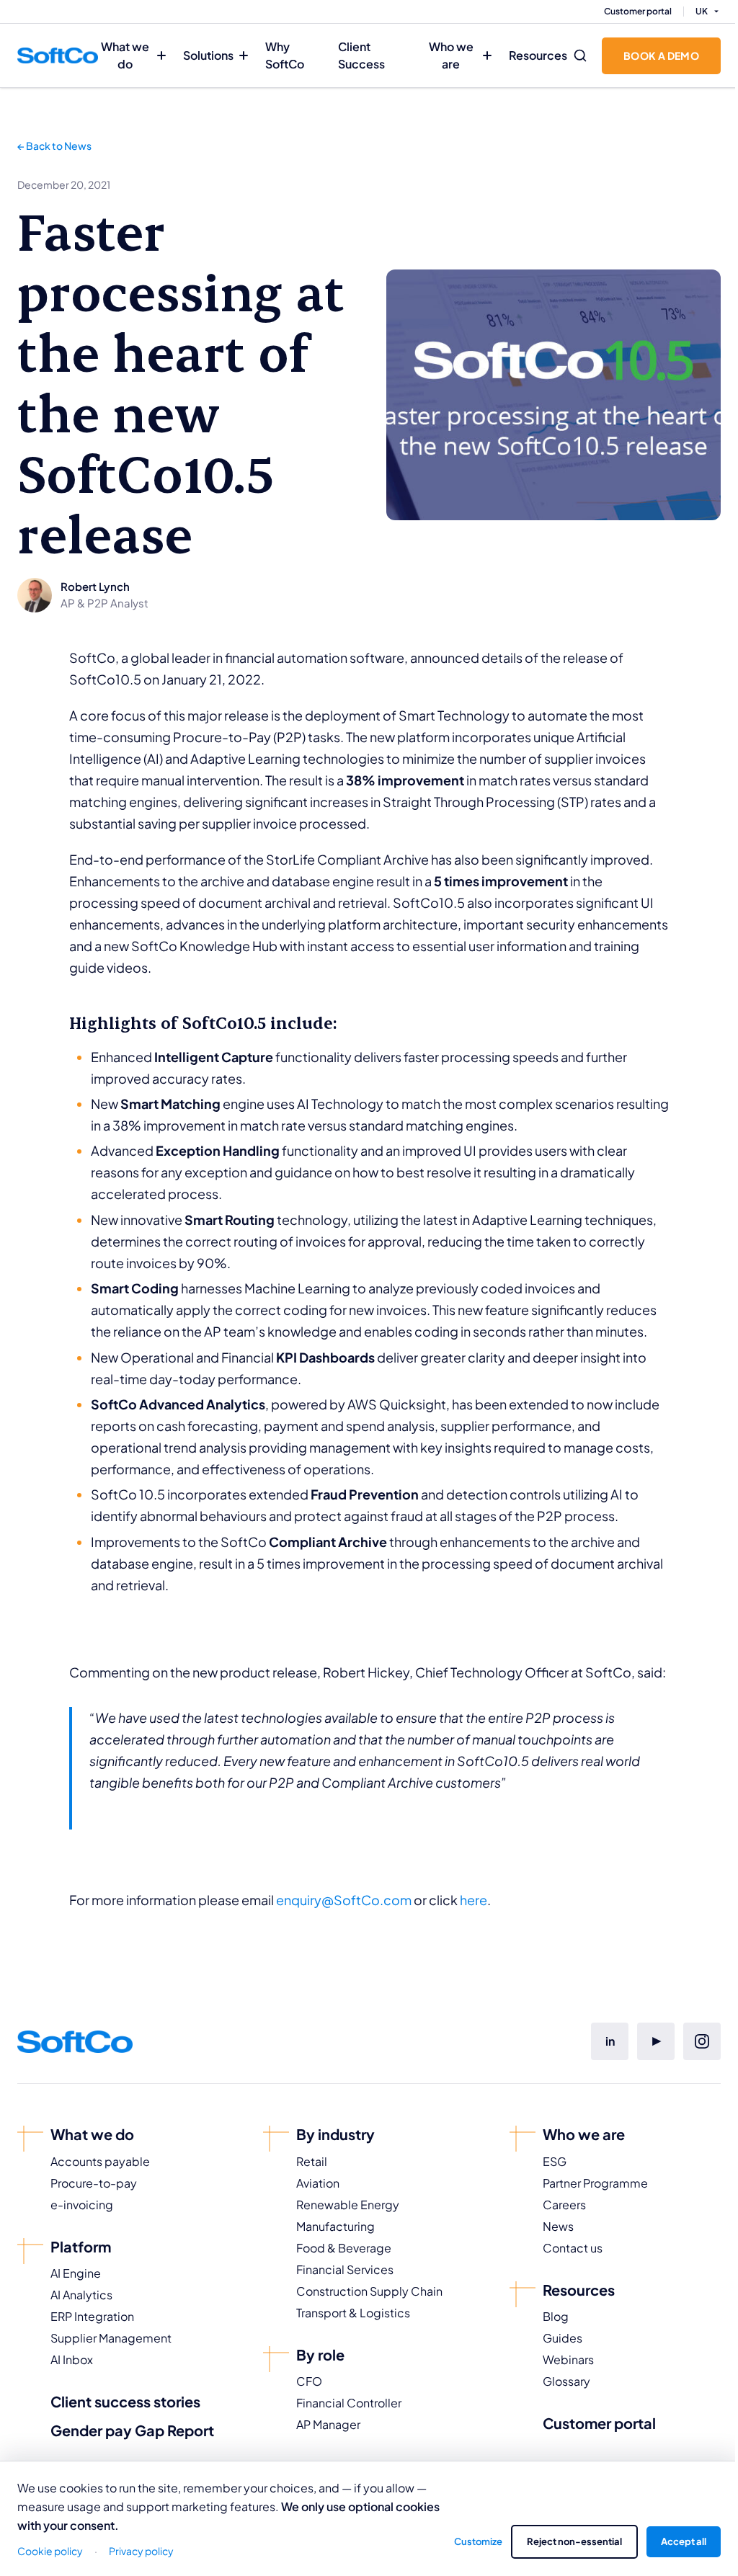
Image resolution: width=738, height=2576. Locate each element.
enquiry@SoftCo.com (344, 1900)
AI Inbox (72, 2359)
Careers (564, 2205)
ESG (555, 2161)
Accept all (684, 2541)
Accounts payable (100, 2161)
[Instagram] (702, 2041)
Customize (478, 2541)
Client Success (361, 55)
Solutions (208, 55)
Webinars (568, 2359)
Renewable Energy (348, 2205)
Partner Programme (595, 2183)
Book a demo (661, 55)
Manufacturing (335, 2226)
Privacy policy (141, 2551)
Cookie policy (50, 2551)
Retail (312, 2161)
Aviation (318, 2183)
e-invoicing (82, 2205)
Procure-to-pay (94, 2183)
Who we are (451, 55)
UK (702, 11)
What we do (125, 55)
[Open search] (580, 55)
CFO (309, 2381)
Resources (538, 55)
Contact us (573, 2248)
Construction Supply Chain (369, 2291)
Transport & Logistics (353, 2313)
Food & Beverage (344, 2248)
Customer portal (638, 11)
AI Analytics (81, 2295)
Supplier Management (111, 2338)
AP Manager (328, 2424)
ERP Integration (92, 2316)
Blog (556, 2316)
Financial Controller (349, 2403)
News (558, 2226)
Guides (563, 2338)
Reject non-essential (574, 2541)
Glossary (566, 2381)
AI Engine (76, 2273)
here (474, 1900)
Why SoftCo (285, 55)
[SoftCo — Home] (58, 55)
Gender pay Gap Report (132, 2430)
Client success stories (125, 2401)
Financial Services (345, 2269)
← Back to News (54, 146)
